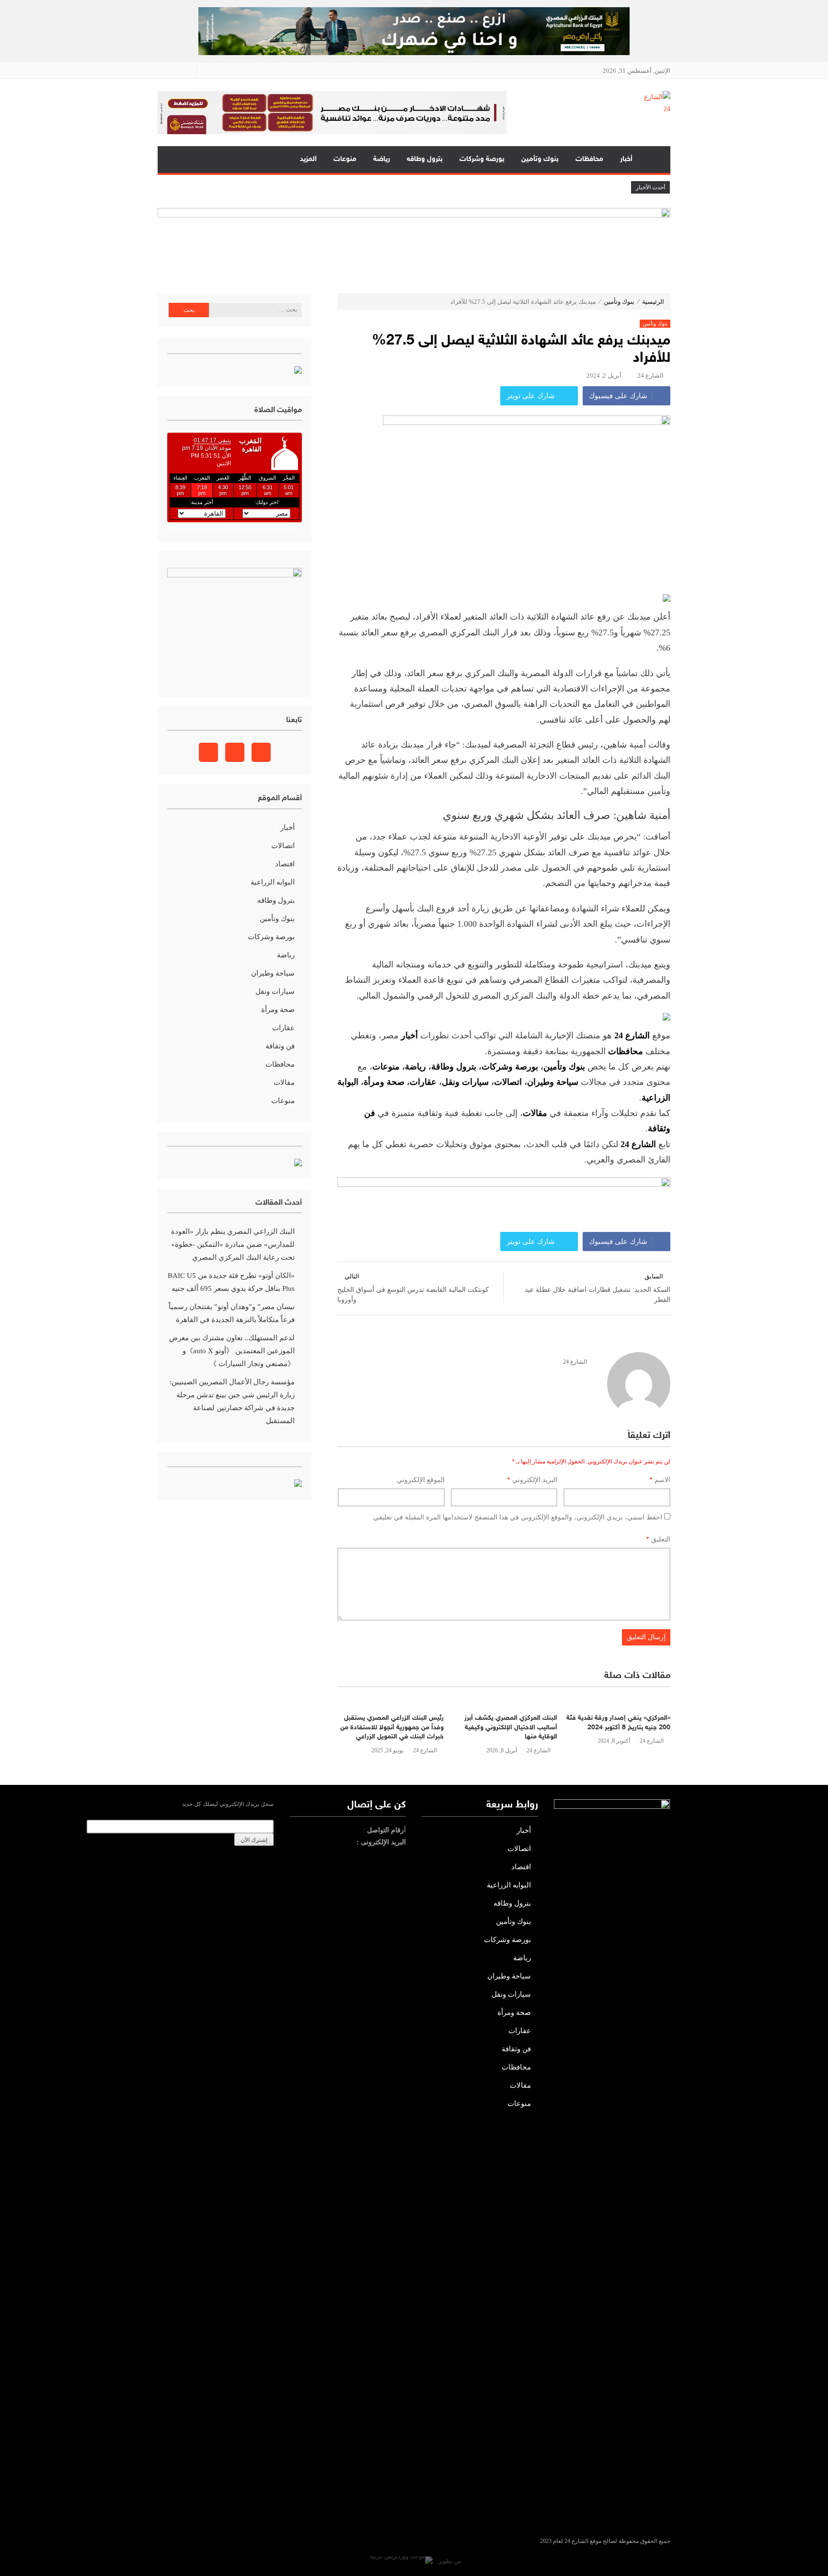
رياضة (382, 159)
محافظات (589, 159)
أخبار (626, 159)
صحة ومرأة (384, 1082)
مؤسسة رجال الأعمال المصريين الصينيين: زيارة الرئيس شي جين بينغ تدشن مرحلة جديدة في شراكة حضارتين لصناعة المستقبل (232, 1401)
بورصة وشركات (482, 159)
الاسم (660, 1480)
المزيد (308, 159)
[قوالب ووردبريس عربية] (401, 2561)
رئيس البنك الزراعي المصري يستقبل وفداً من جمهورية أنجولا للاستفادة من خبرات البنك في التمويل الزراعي (392, 1727)
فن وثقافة (280, 1046)
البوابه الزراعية (273, 882)
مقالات (284, 1082)
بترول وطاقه (425, 159)
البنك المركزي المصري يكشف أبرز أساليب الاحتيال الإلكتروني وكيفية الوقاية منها (511, 1727)
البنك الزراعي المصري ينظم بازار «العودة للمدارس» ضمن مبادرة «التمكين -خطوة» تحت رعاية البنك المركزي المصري (233, 1244)
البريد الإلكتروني (532, 1480)
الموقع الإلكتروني (421, 1480)
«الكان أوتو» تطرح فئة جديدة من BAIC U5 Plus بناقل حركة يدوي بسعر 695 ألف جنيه (231, 1282)
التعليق (658, 1539)
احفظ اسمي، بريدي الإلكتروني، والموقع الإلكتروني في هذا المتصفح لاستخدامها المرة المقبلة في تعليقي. (517, 1517)
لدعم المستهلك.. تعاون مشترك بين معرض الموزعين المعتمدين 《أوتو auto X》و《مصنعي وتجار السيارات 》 (232, 1351)
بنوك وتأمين (540, 159)
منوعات (345, 159)
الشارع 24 (650, 375)
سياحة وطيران (553, 1082)
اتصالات (508, 1082)
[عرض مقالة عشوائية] (174, 160)
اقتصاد (285, 864)
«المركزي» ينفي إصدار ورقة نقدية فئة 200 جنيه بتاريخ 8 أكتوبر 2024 (618, 1723)
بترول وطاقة (454, 1067)
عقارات (423, 1082)
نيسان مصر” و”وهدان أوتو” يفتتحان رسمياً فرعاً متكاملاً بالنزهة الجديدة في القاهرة (232, 1313)
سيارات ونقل (465, 1082)
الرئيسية (655, 160)
